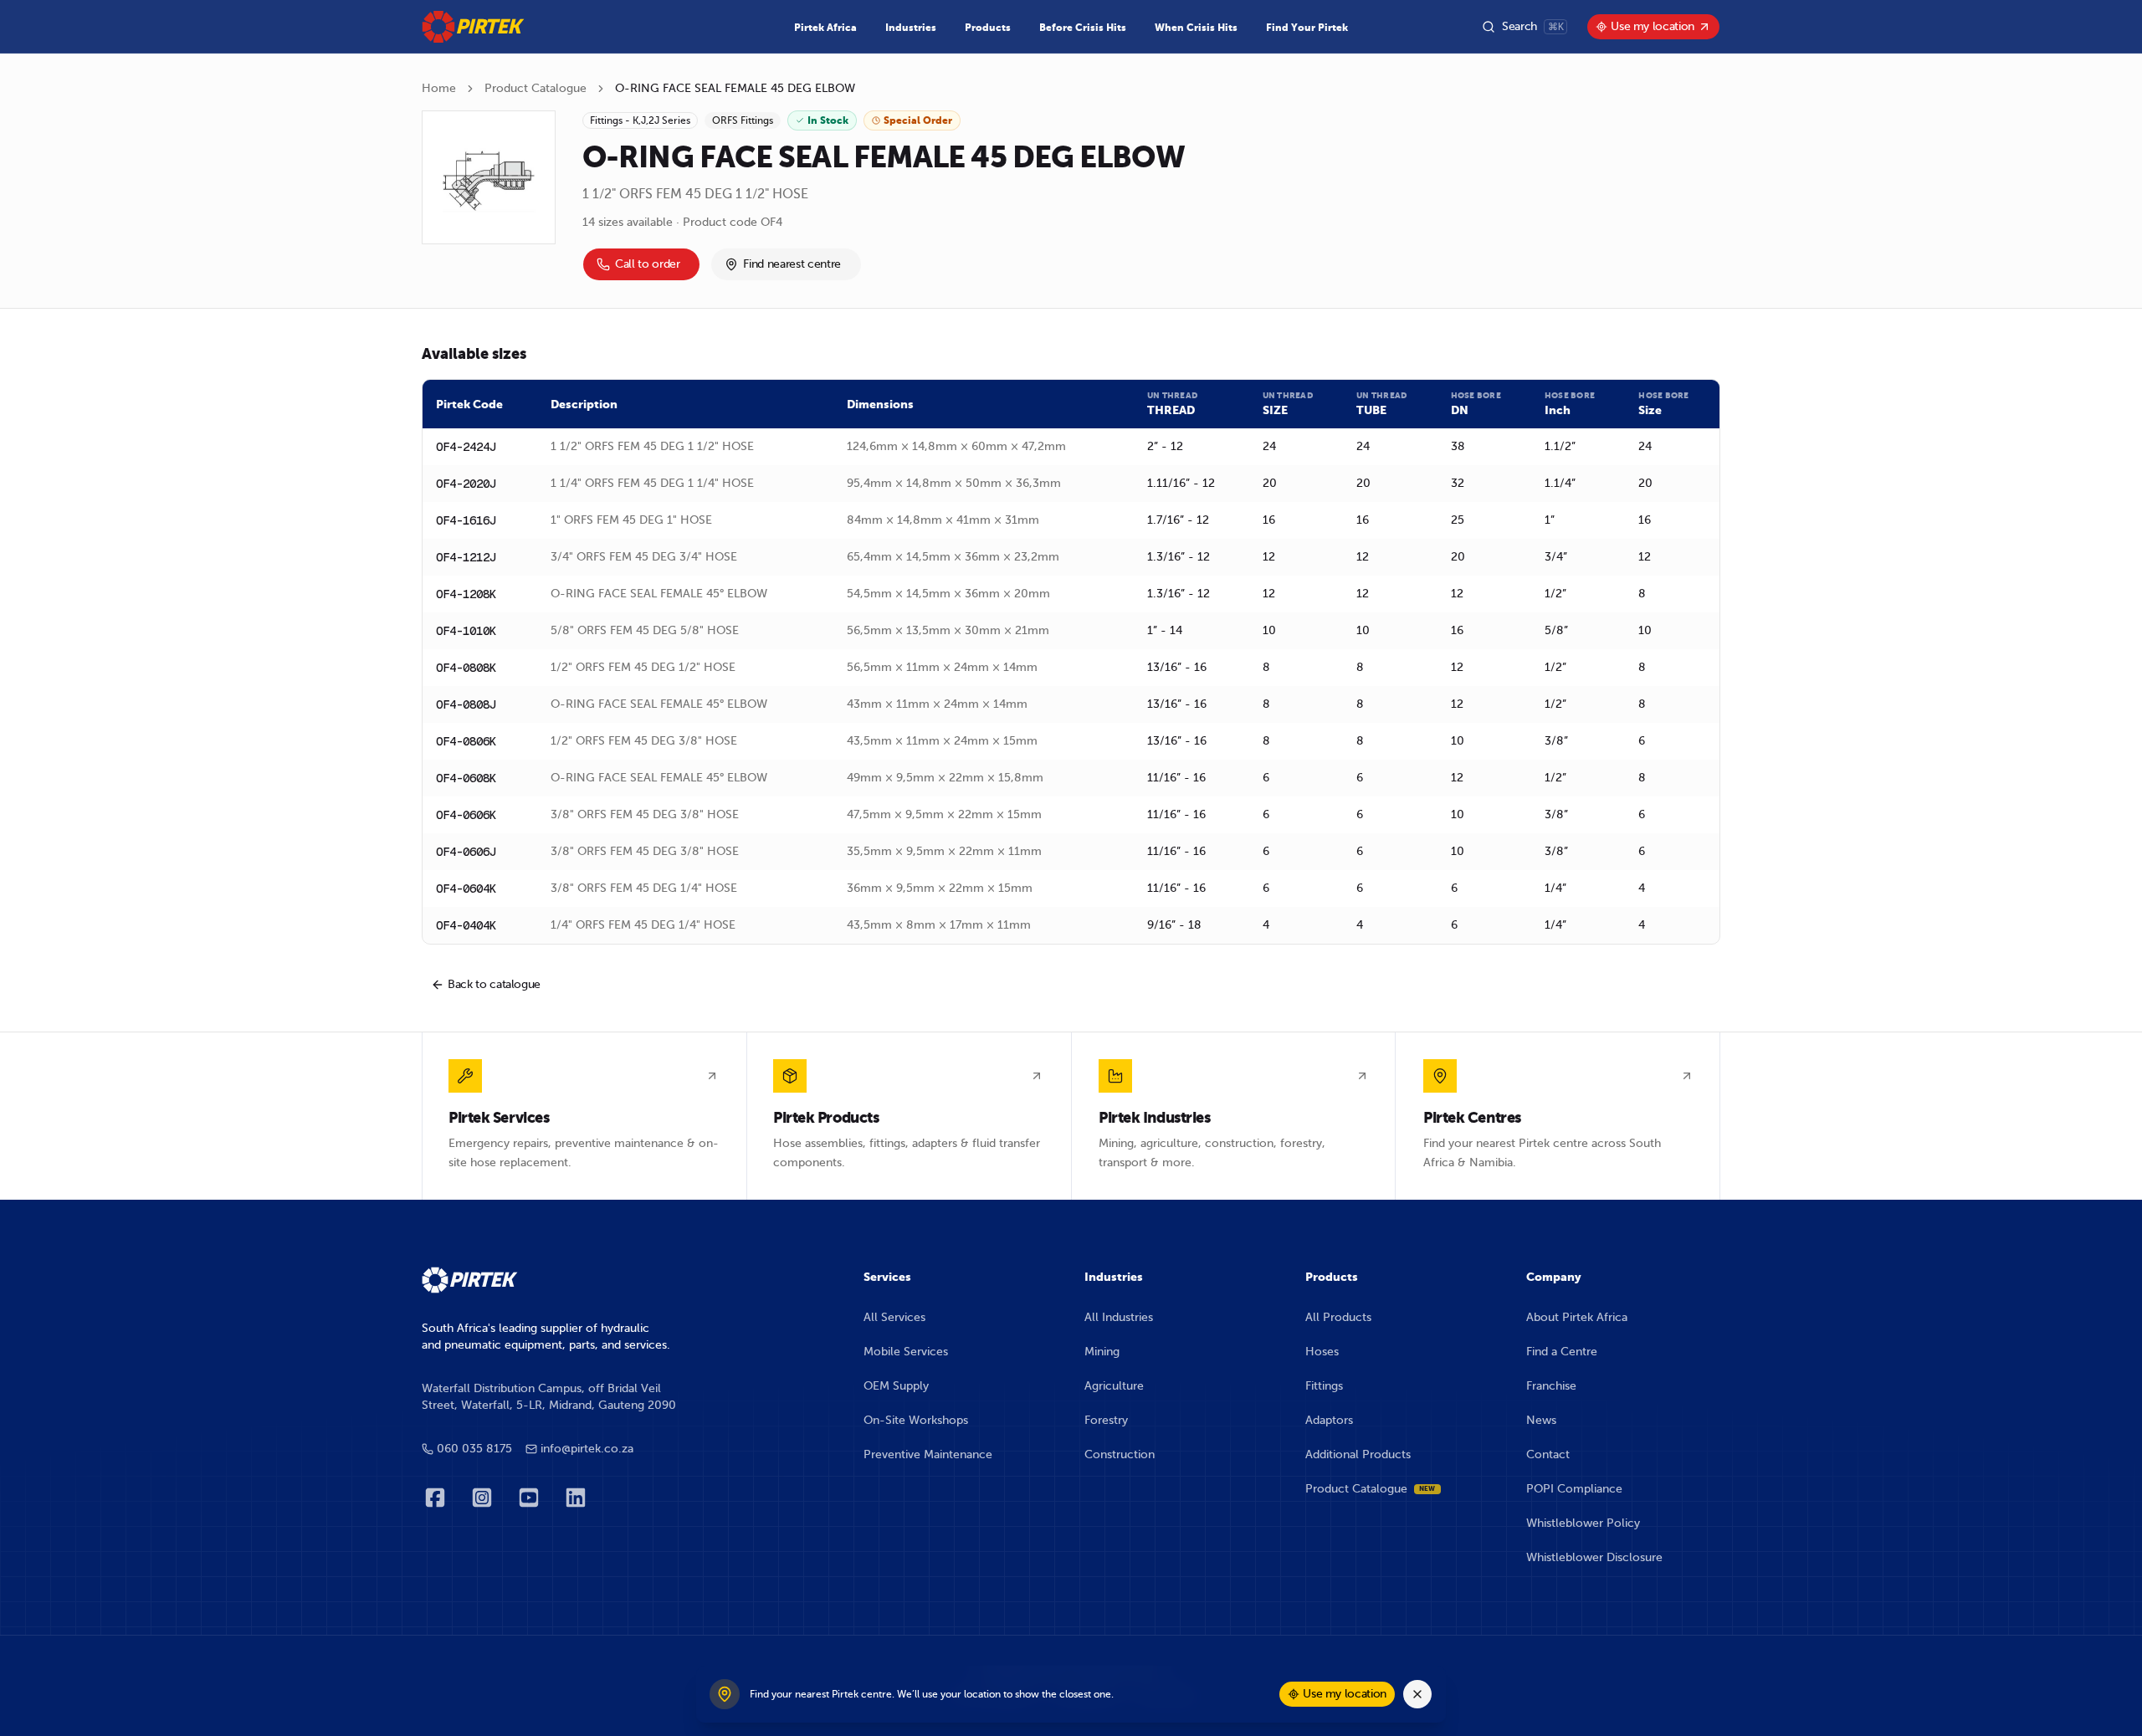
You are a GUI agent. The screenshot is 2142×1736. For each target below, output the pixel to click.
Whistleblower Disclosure (1594, 1557)
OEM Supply (896, 1386)
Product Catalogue (535, 88)
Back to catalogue (494, 984)
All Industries (1119, 1317)
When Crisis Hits (1196, 28)
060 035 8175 (474, 1449)
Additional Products (1358, 1454)
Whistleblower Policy (1583, 1523)
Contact (1548, 1454)
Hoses (1322, 1352)
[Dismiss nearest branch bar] (1417, 1694)
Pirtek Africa (825, 28)
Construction (1120, 1454)
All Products (1338, 1317)
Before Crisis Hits (1083, 28)
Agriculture (1114, 1386)
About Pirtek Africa (1577, 1317)
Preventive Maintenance (928, 1454)
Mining (1102, 1352)
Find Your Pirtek (1307, 28)
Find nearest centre (792, 264)
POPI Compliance (1574, 1489)
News (1541, 1420)
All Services (894, 1317)
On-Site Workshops (916, 1420)
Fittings (1324, 1386)
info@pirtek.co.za (587, 1449)
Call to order (647, 264)
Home (439, 88)
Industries (911, 28)
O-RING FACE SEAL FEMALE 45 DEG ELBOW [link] (735, 88)
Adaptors (1329, 1420)
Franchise (1551, 1386)
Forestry (1106, 1420)
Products (988, 28)
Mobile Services (906, 1352)
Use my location (1653, 26)
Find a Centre (1562, 1352)
